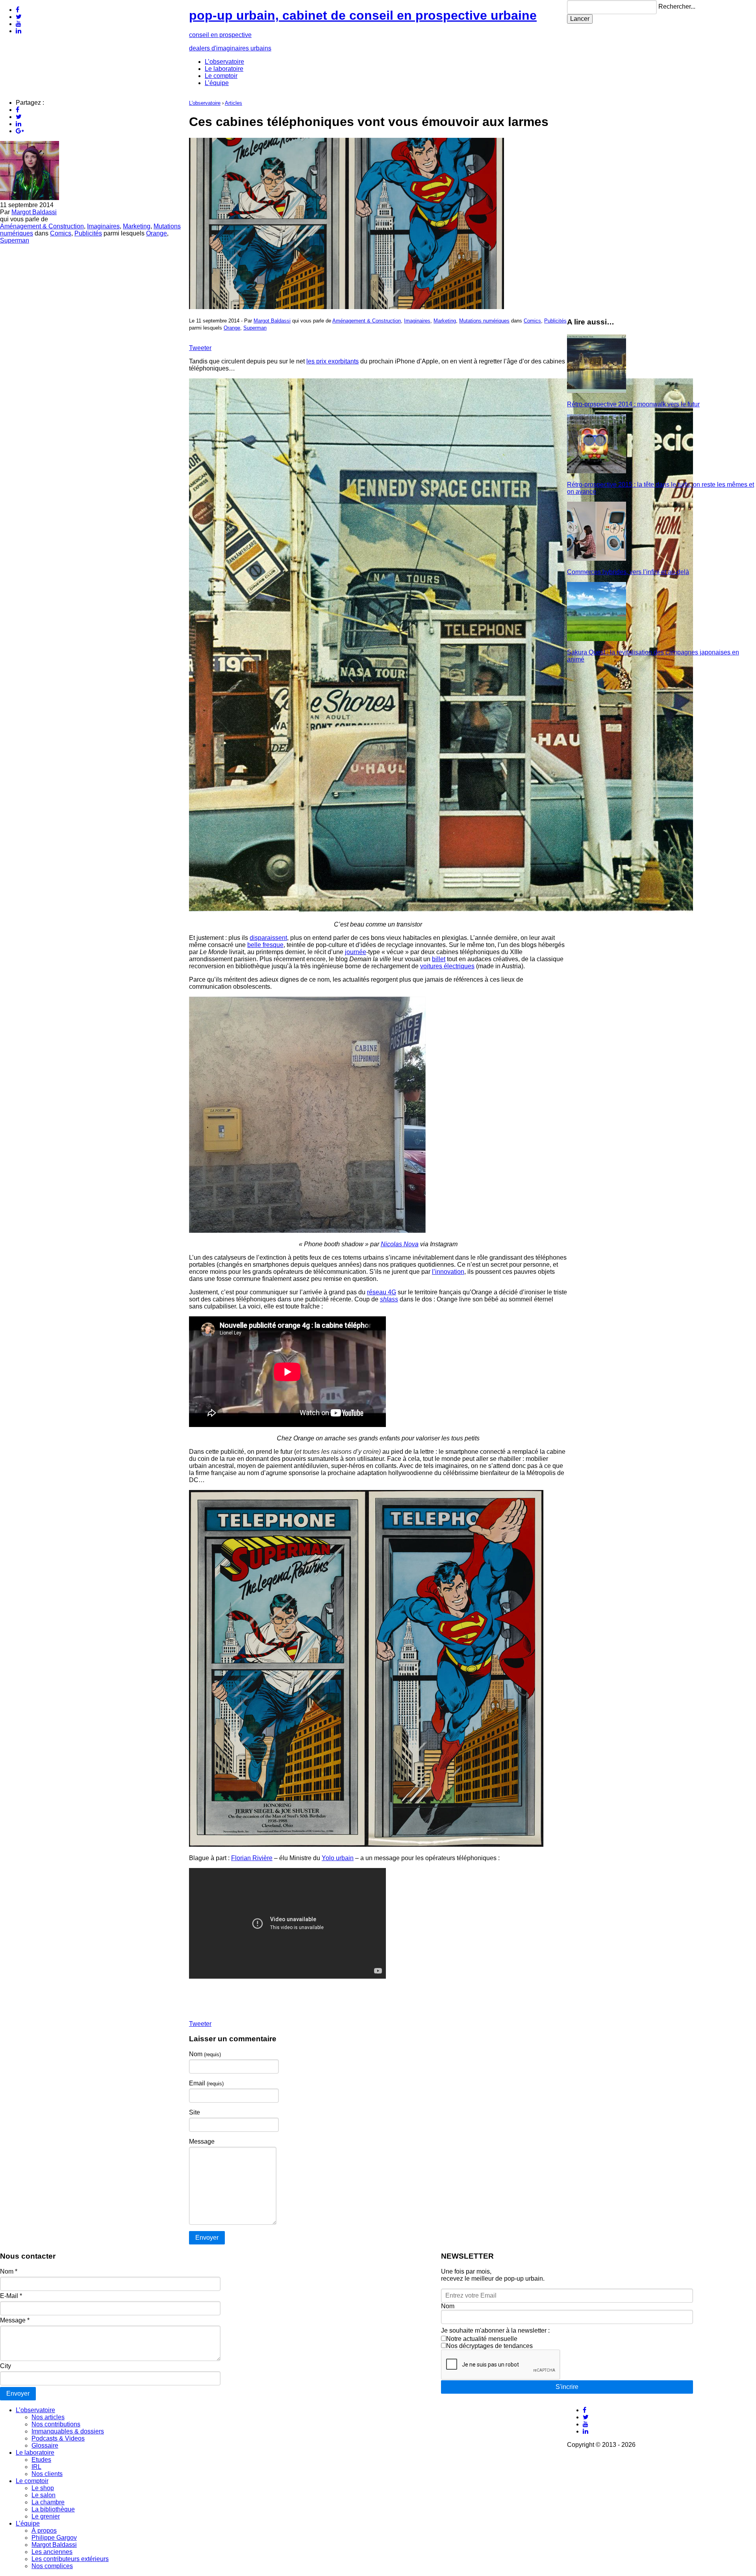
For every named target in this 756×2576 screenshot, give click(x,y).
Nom (205, 2054)
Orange (157, 233)
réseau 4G (382, 1292)
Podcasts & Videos (58, 2438)
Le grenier (46, 2516)
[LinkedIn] (19, 31)
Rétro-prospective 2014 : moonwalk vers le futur (633, 404)
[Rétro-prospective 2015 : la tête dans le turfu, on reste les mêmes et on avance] (597, 471)
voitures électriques (447, 966)
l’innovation (448, 1272)
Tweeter (200, 348)
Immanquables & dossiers (68, 2431)
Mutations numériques (484, 321)
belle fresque (265, 945)
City (6, 2366)
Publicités (88, 233)
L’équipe (217, 83)
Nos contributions (56, 2424)
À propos (44, 2531)
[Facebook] (18, 10)
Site (195, 2112)
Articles (233, 103)
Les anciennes (52, 2552)
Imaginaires (103, 226)
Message (202, 2141)
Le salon (44, 2495)
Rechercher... (677, 6)
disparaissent (268, 938)
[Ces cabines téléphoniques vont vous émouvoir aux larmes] (346, 307)
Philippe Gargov (54, 2538)
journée (356, 952)
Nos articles (48, 2417)
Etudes (41, 2460)
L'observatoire (205, 103)
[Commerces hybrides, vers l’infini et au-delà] (597, 559)
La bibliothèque (53, 2509)
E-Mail (11, 2296)
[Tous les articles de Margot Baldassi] (30, 198)
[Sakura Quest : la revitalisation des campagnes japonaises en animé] (597, 639)
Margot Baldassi (34, 212)
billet (439, 959)
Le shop (43, 2488)
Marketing (137, 226)
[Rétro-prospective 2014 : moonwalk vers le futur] (597, 391)
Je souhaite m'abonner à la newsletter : (495, 2330)
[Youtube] (19, 24)
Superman (15, 240)
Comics (61, 233)
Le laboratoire (224, 69)
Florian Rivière (252, 1858)
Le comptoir (221, 76)
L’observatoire (224, 62)
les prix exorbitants (333, 361)
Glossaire (45, 2445)
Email (206, 2083)
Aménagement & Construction (42, 226)
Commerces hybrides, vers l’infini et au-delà (628, 572)
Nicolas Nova (400, 1244)
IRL (36, 2467)
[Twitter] (19, 17)
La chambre (48, 2502)
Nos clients (47, 2474)
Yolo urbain (338, 1858)
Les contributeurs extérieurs (70, 2559)
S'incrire (567, 2387)
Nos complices (52, 2566)
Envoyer (18, 2393)
